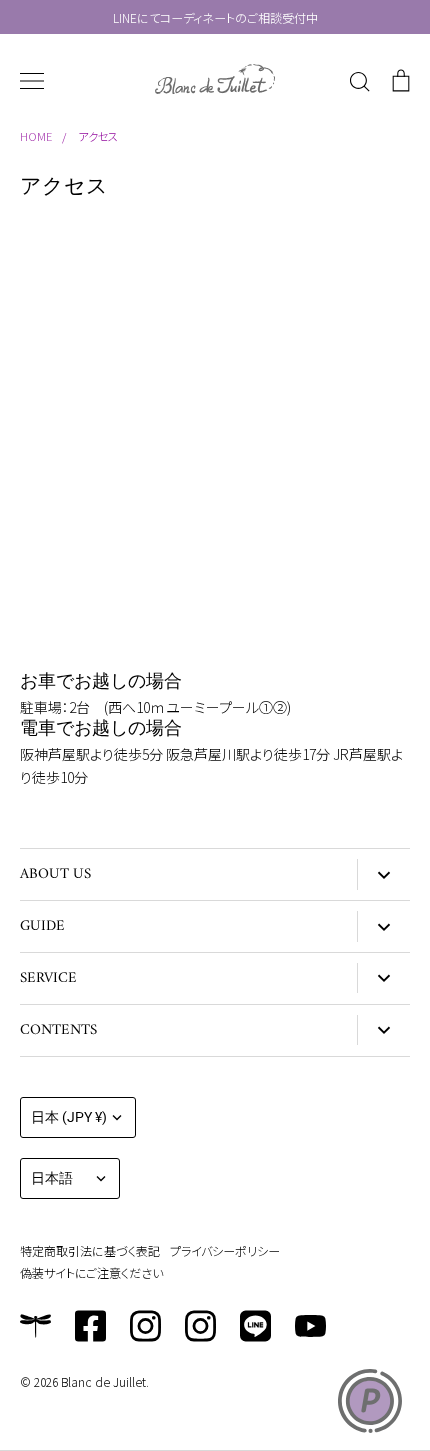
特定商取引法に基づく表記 (90, 1250)
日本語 (52, 1178)
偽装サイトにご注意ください (91, 1272)
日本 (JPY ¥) (69, 1117)
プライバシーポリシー (225, 1250)
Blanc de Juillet (103, 1381)
